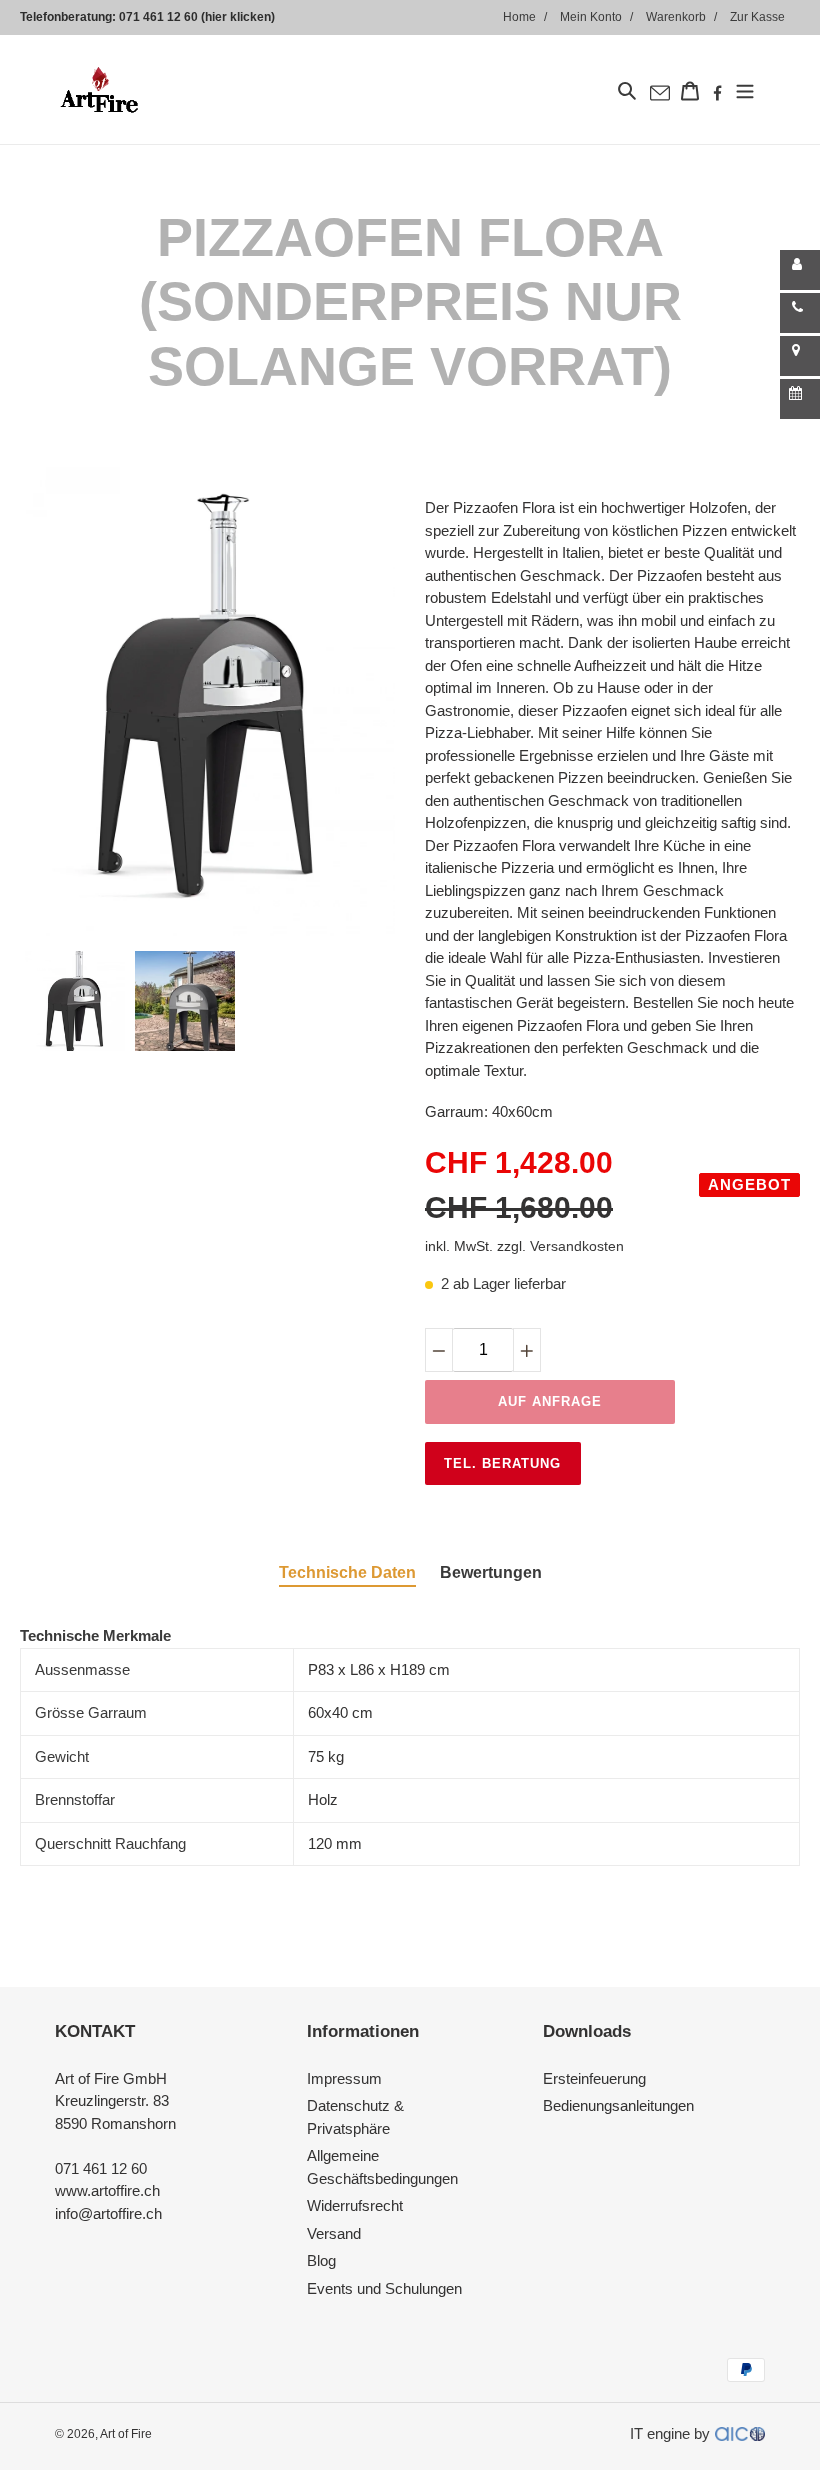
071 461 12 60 (101, 2168)
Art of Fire (126, 2434)
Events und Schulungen (384, 2288)
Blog (321, 2260)
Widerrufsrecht (355, 2205)
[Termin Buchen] (800, 399)
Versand (334, 2233)
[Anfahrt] (800, 356)
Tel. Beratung (503, 1463)
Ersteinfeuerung (594, 2078)
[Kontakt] (800, 270)
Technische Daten (347, 1572)
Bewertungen (491, 1572)
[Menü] (745, 89)
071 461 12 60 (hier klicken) (197, 17)
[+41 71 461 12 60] (800, 313)
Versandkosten (577, 1246)
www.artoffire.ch (107, 2190)
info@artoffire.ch (108, 2213)
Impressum (344, 2078)
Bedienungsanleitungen (618, 2105)
